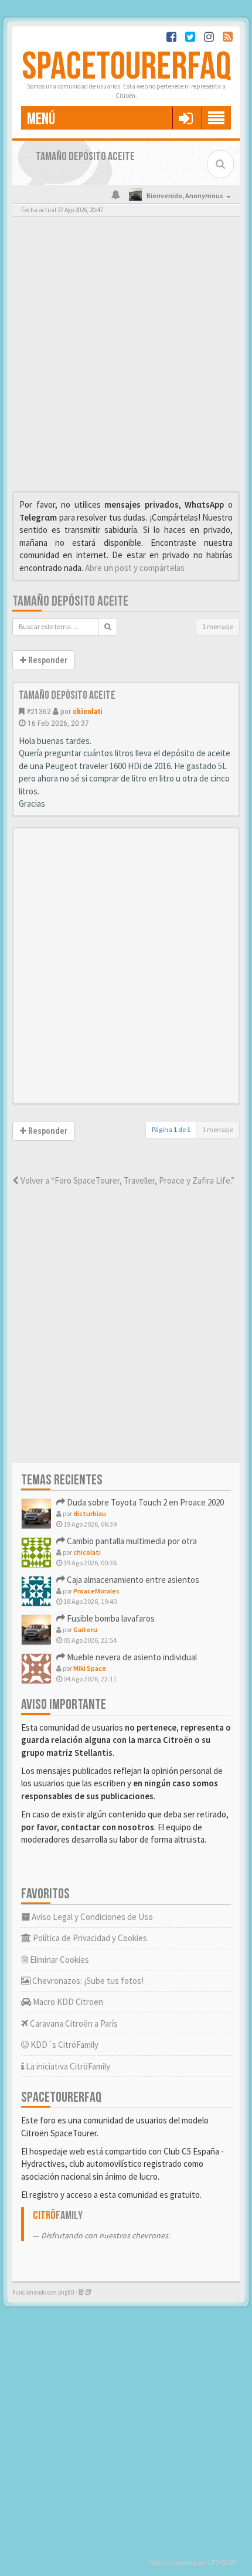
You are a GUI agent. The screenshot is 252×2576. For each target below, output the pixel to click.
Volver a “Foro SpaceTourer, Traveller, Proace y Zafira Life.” (127, 1180)
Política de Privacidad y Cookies (89, 1938)
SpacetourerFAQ (126, 67)
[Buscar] (108, 627)
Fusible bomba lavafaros (110, 1618)
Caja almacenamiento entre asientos (132, 1580)
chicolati (88, 711)
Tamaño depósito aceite (70, 601)
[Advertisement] (126, 357)
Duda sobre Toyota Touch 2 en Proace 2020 (144, 1502)
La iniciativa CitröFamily (67, 2066)
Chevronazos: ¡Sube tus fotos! (87, 1981)
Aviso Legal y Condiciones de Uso (91, 1917)
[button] (185, 118)
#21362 (39, 711)
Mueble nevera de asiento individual (131, 1657)
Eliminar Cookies (59, 1960)
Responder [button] (47, 660)
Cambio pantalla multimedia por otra (131, 1541)
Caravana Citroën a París (73, 2023)
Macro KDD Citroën (67, 2002)
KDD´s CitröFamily (64, 2045)
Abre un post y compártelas (135, 568)
